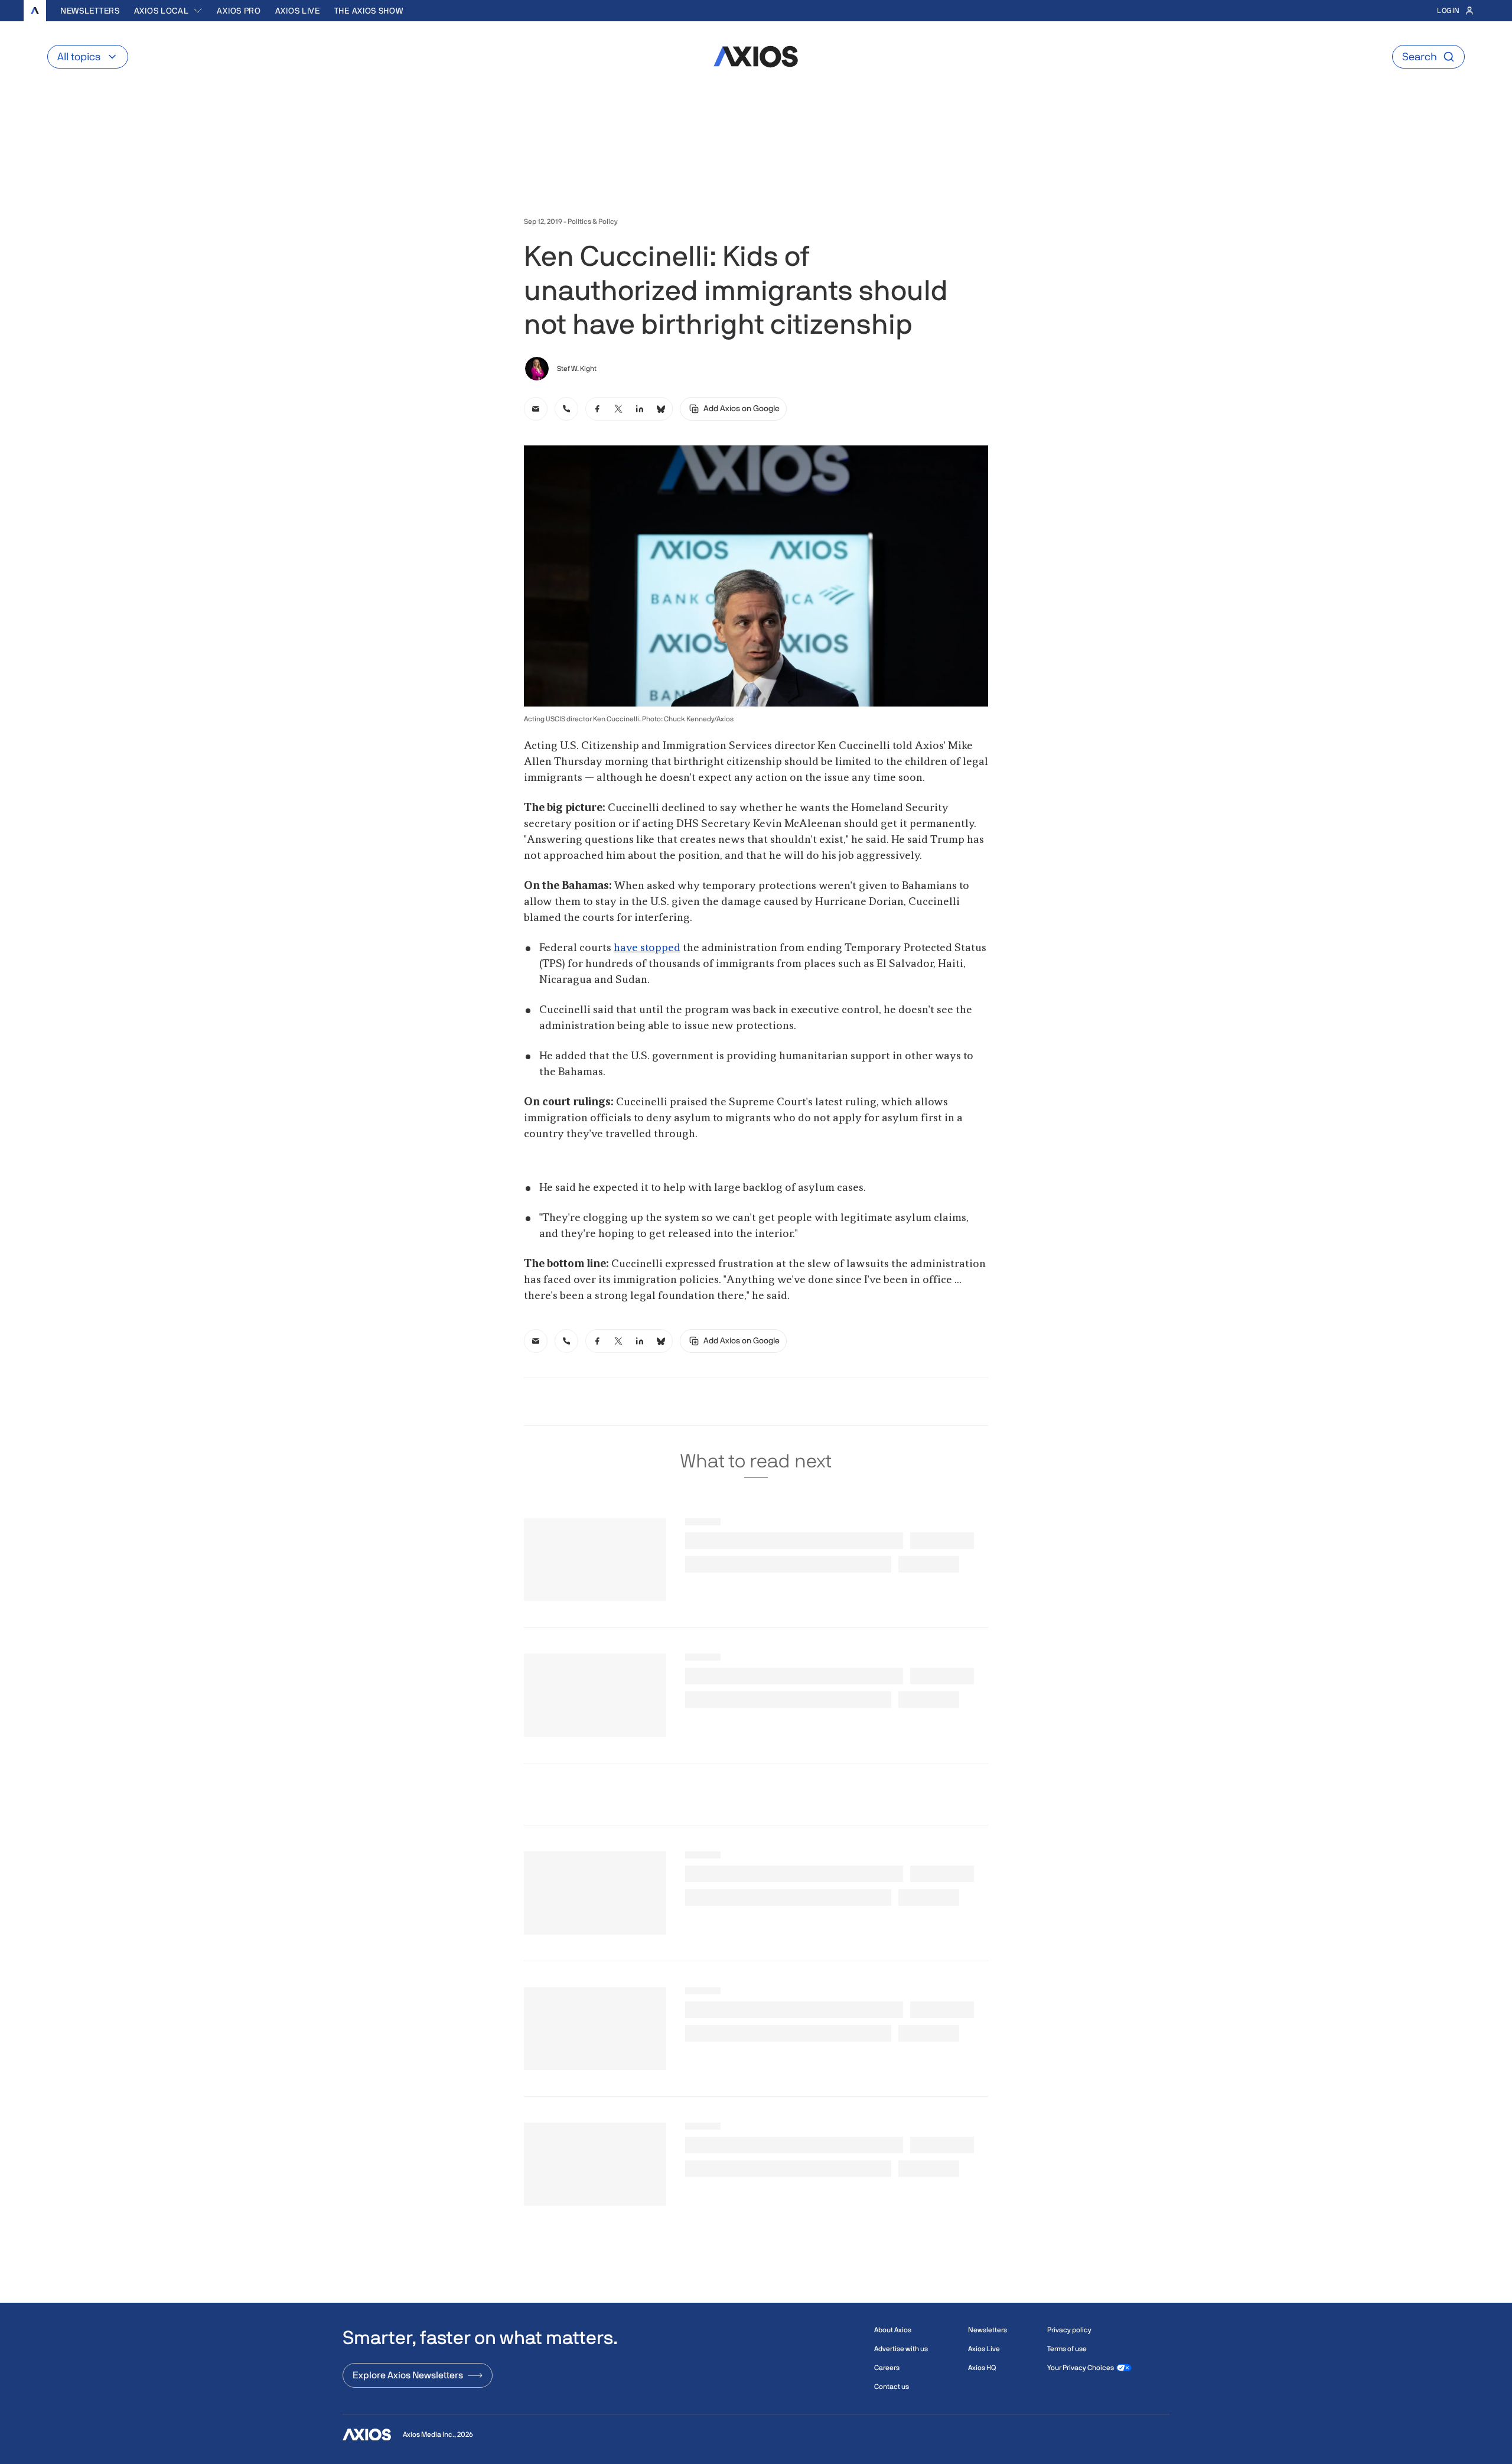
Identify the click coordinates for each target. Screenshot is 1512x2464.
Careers (887, 2368)
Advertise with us (901, 2349)
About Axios (893, 2330)
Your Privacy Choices (1081, 2368)
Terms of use (1067, 2349)
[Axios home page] (35, 11)
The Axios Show (369, 11)
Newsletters (90, 11)
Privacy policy (1069, 2330)
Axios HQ (982, 2368)
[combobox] (169, 11)
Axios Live (298, 11)
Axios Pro (239, 11)
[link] (536, 409)
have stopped (647, 948)
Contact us (892, 2387)
